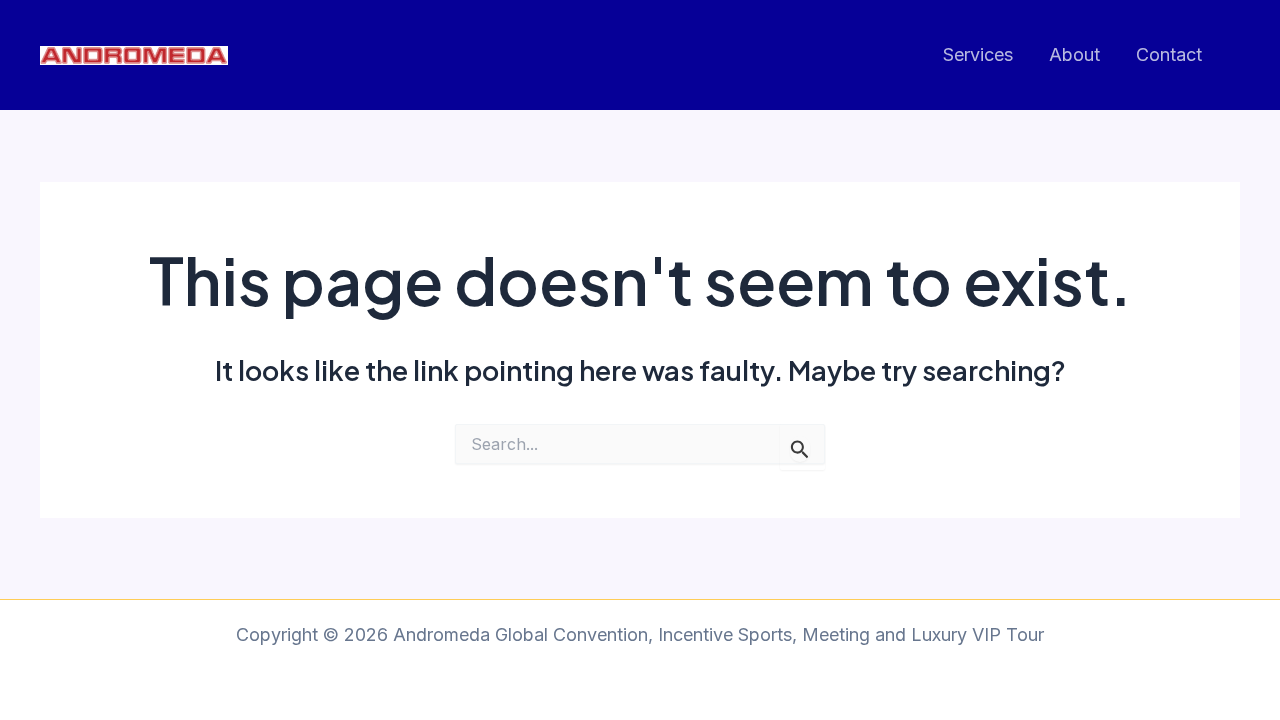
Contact (1169, 54)
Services (978, 54)
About (1074, 54)
